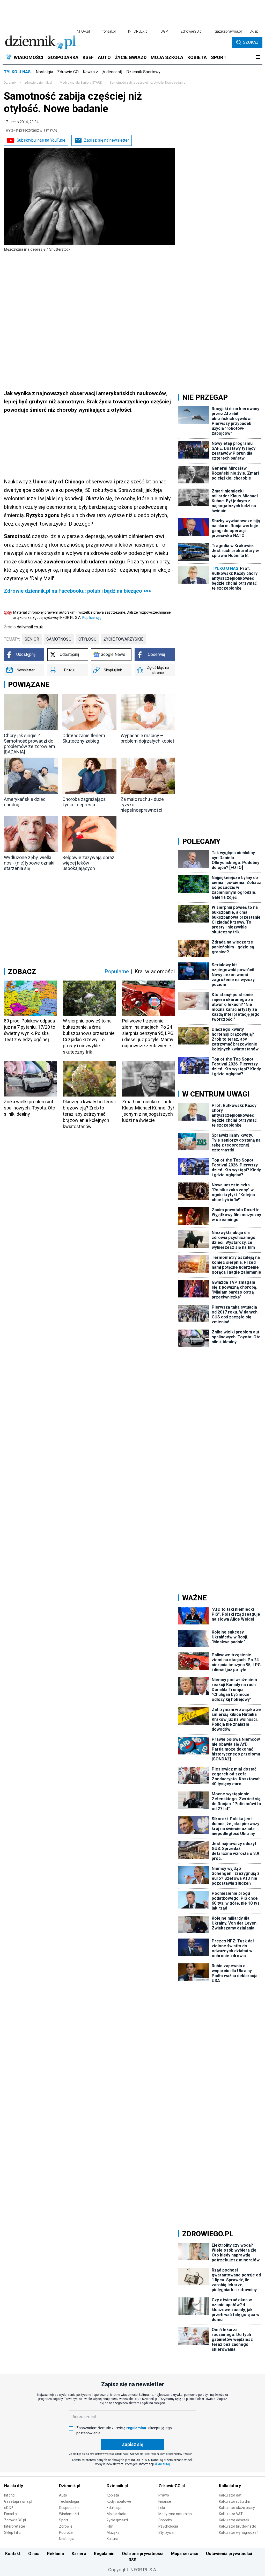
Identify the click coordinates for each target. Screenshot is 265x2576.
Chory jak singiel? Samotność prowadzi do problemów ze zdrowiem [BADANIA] (30, 744)
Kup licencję (92, 618)
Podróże (66, 2533)
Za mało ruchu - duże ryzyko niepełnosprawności (142, 805)
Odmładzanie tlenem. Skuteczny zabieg (84, 738)
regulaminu (136, 2428)
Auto (63, 2495)
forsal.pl (109, 31)
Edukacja (114, 2508)
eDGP (9, 2508)
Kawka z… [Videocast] (102, 72)
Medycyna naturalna (175, 2514)
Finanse (165, 2501)
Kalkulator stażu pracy (237, 2508)
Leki (162, 2508)
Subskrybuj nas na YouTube (41, 140)
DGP (164, 31)
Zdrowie (66, 2526)
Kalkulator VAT (231, 2514)
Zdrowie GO (68, 72)
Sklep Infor (13, 2533)
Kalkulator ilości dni (234, 2501)
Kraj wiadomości (155, 971)
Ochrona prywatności (143, 2554)
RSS (132, 2560)
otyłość (87, 639)
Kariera (79, 2554)
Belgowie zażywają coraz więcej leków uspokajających (88, 863)
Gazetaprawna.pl (18, 2501)
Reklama (56, 2554)
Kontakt (13, 2554)
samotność (59, 639)
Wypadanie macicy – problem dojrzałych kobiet (147, 738)
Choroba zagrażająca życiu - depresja (84, 802)
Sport (64, 2520)
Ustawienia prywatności (229, 2554)
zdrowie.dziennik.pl (38, 83)
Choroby (165, 2520)
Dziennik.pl (70, 2486)
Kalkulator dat (230, 2495)
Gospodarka (69, 2508)
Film (110, 2526)
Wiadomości (69, 2514)
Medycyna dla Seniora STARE (81, 83)
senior (32, 639)
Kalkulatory (230, 2486)
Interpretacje (15, 2526)
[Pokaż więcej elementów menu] (258, 57)
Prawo (164, 2495)
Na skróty (14, 2486)
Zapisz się (132, 2444)
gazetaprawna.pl (228, 31)
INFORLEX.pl (138, 31)
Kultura (112, 2539)
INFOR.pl (83, 31)
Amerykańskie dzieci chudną (25, 802)
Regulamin (104, 2554)
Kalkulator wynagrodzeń (239, 2533)
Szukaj (251, 42)
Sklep (254, 31)
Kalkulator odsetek (234, 2520)
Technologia (69, 2501)
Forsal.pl (11, 2514)
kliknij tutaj (162, 2464)
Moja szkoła (116, 2514)
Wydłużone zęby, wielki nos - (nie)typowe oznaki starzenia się (29, 863)
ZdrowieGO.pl (191, 31)
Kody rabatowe (119, 2501)
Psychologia (168, 2526)
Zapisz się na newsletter (106, 140)
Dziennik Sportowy (143, 72)
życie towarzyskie (123, 639)
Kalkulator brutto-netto (238, 2526)
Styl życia (166, 2533)
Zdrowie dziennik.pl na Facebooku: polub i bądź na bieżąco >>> (78, 591)
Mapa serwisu (185, 2554)
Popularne (117, 971)
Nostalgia (44, 72)
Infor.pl (10, 2495)
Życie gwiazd (117, 2520)
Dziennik (10, 83)
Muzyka (113, 2533)
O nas (34, 2554)
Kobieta (113, 2495)
